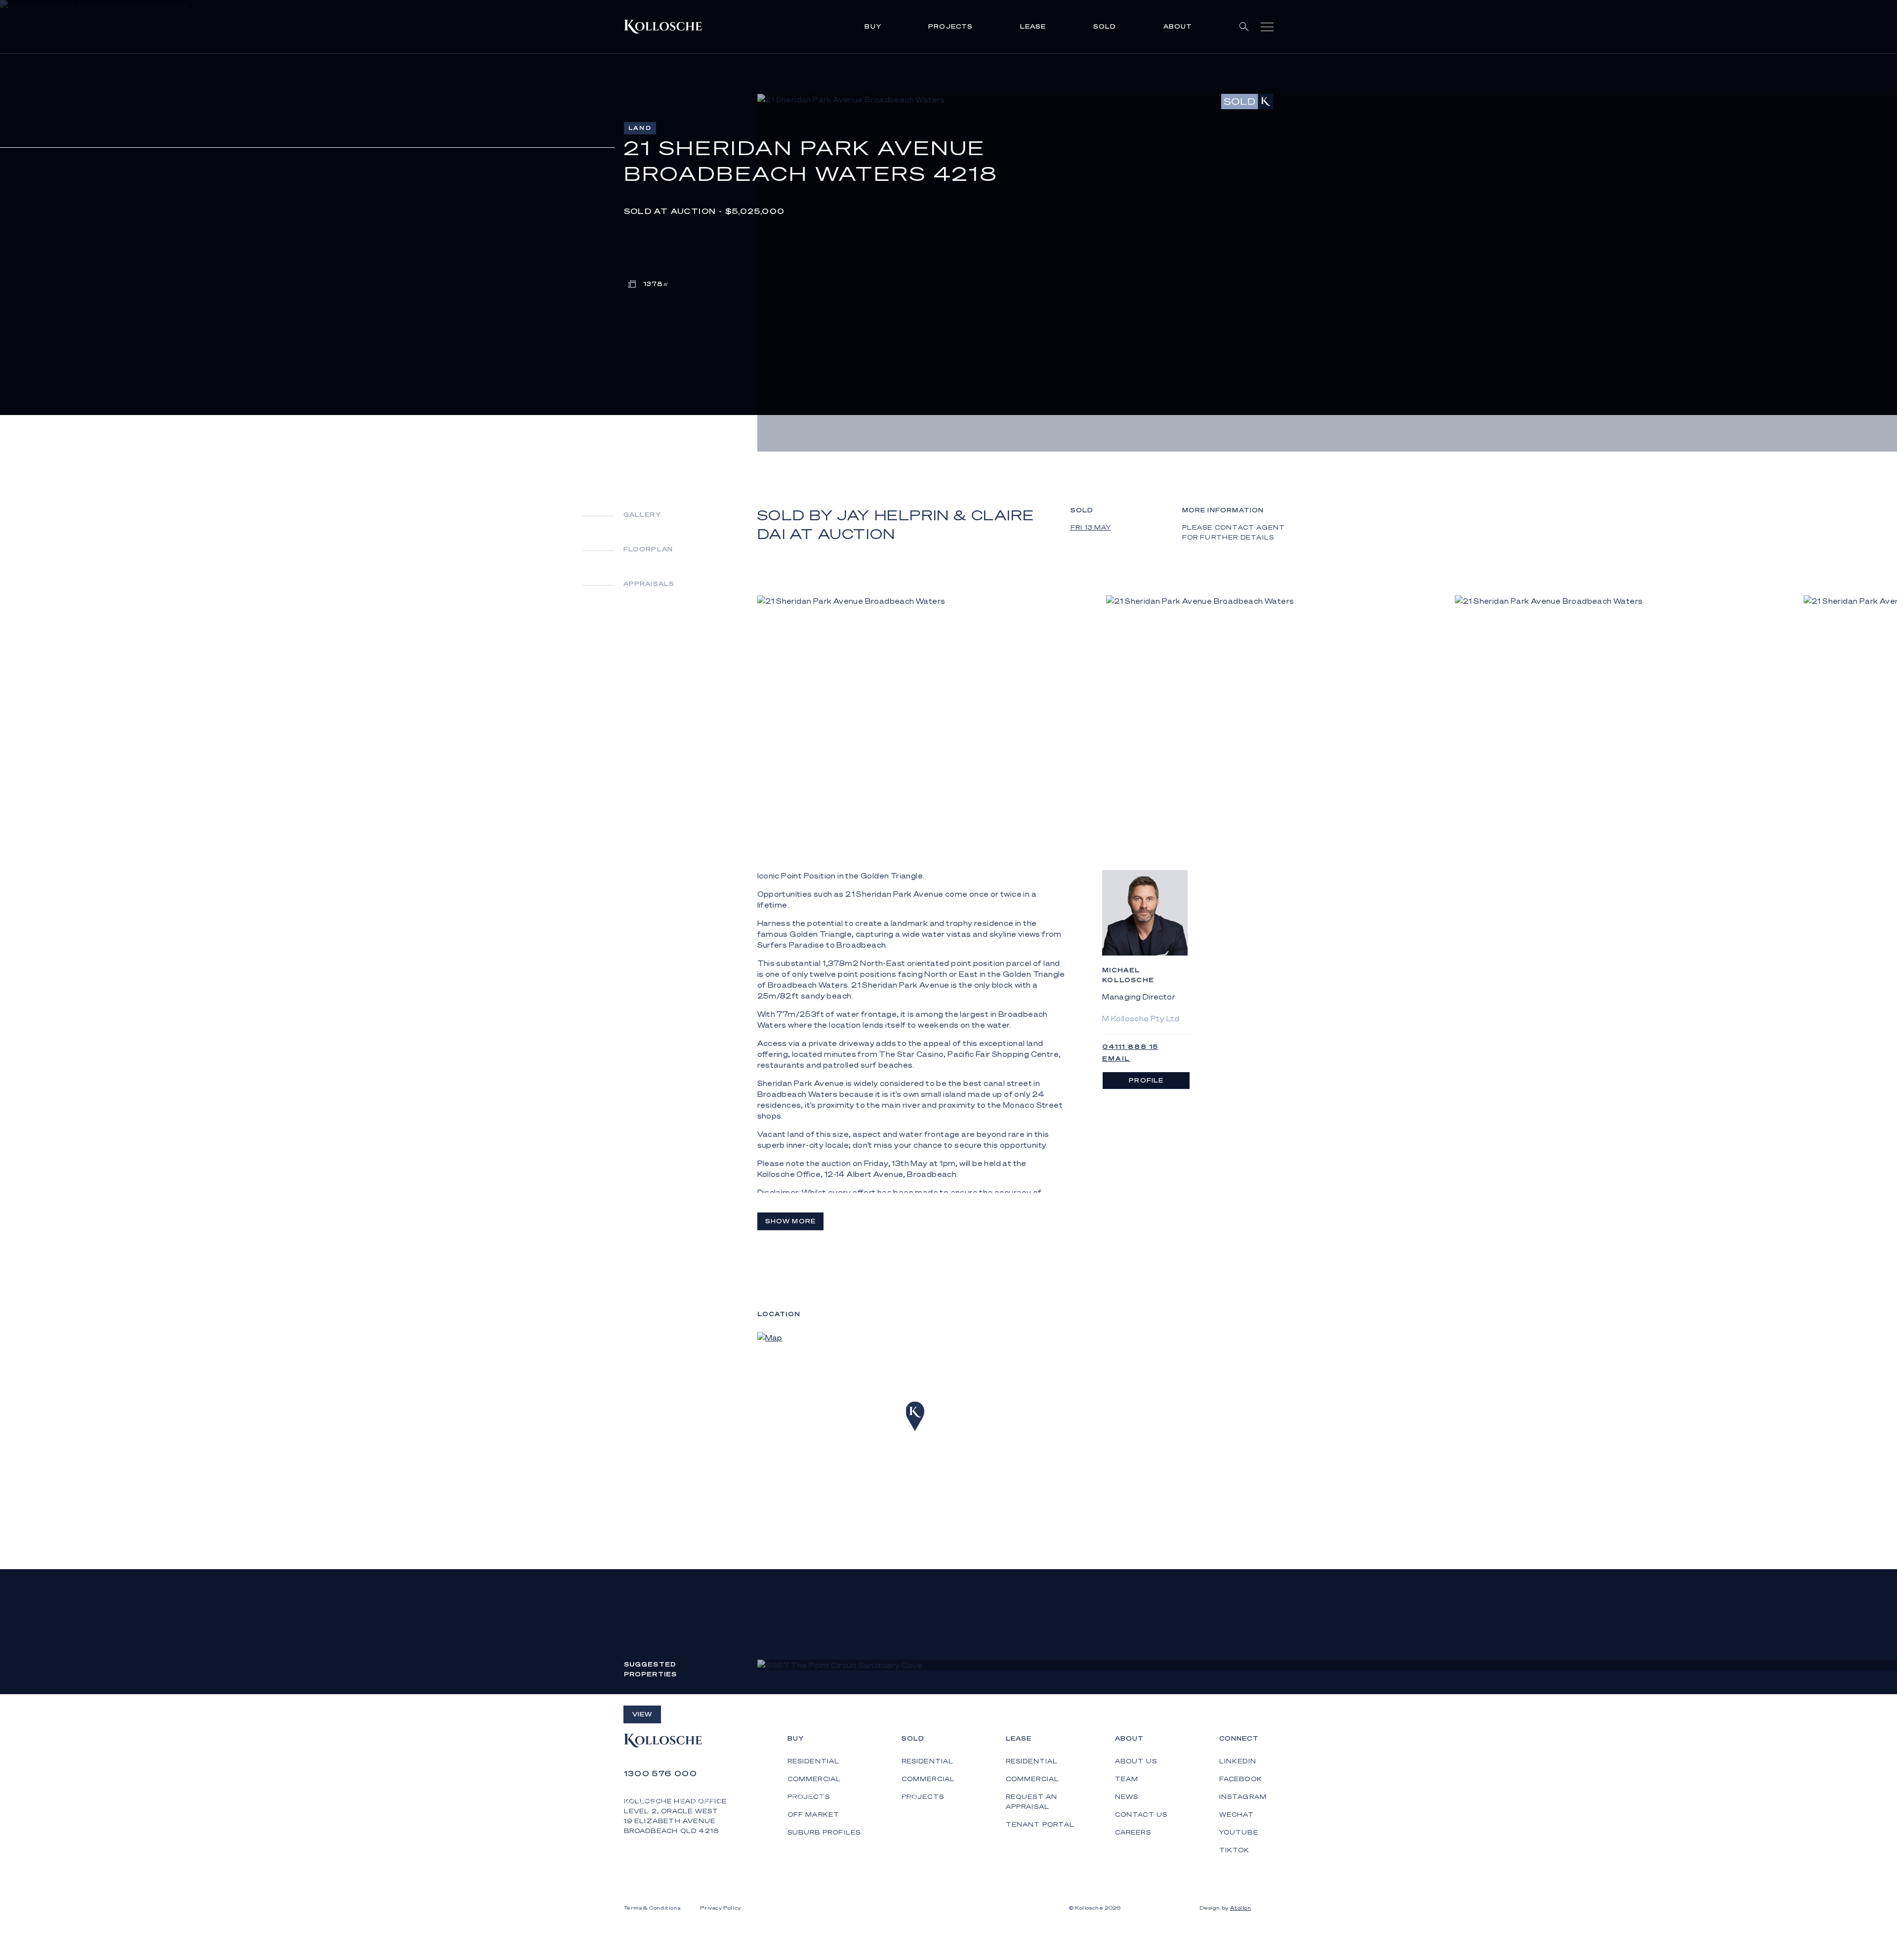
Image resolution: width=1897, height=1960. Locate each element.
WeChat (1237, 1814)
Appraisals (649, 584)
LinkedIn (1238, 1761)
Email (1116, 1059)
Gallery (642, 515)
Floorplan (648, 549)
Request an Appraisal (1032, 1802)
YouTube (1239, 1832)
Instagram (1243, 1797)
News (1127, 1797)
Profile (1146, 1080)
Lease (1033, 26)
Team (1127, 1779)
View (642, 1714)
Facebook (1241, 1779)
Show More (791, 1221)
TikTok (1235, 1850)
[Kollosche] (663, 27)
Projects (951, 26)
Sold (1105, 26)
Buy (873, 26)
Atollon (1241, 1908)
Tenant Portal (1040, 1824)
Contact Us (1141, 1814)
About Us (1136, 1761)
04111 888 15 (1130, 1047)
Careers (1133, 1832)
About (1178, 26)
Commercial (928, 1779)
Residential (928, 1761)
